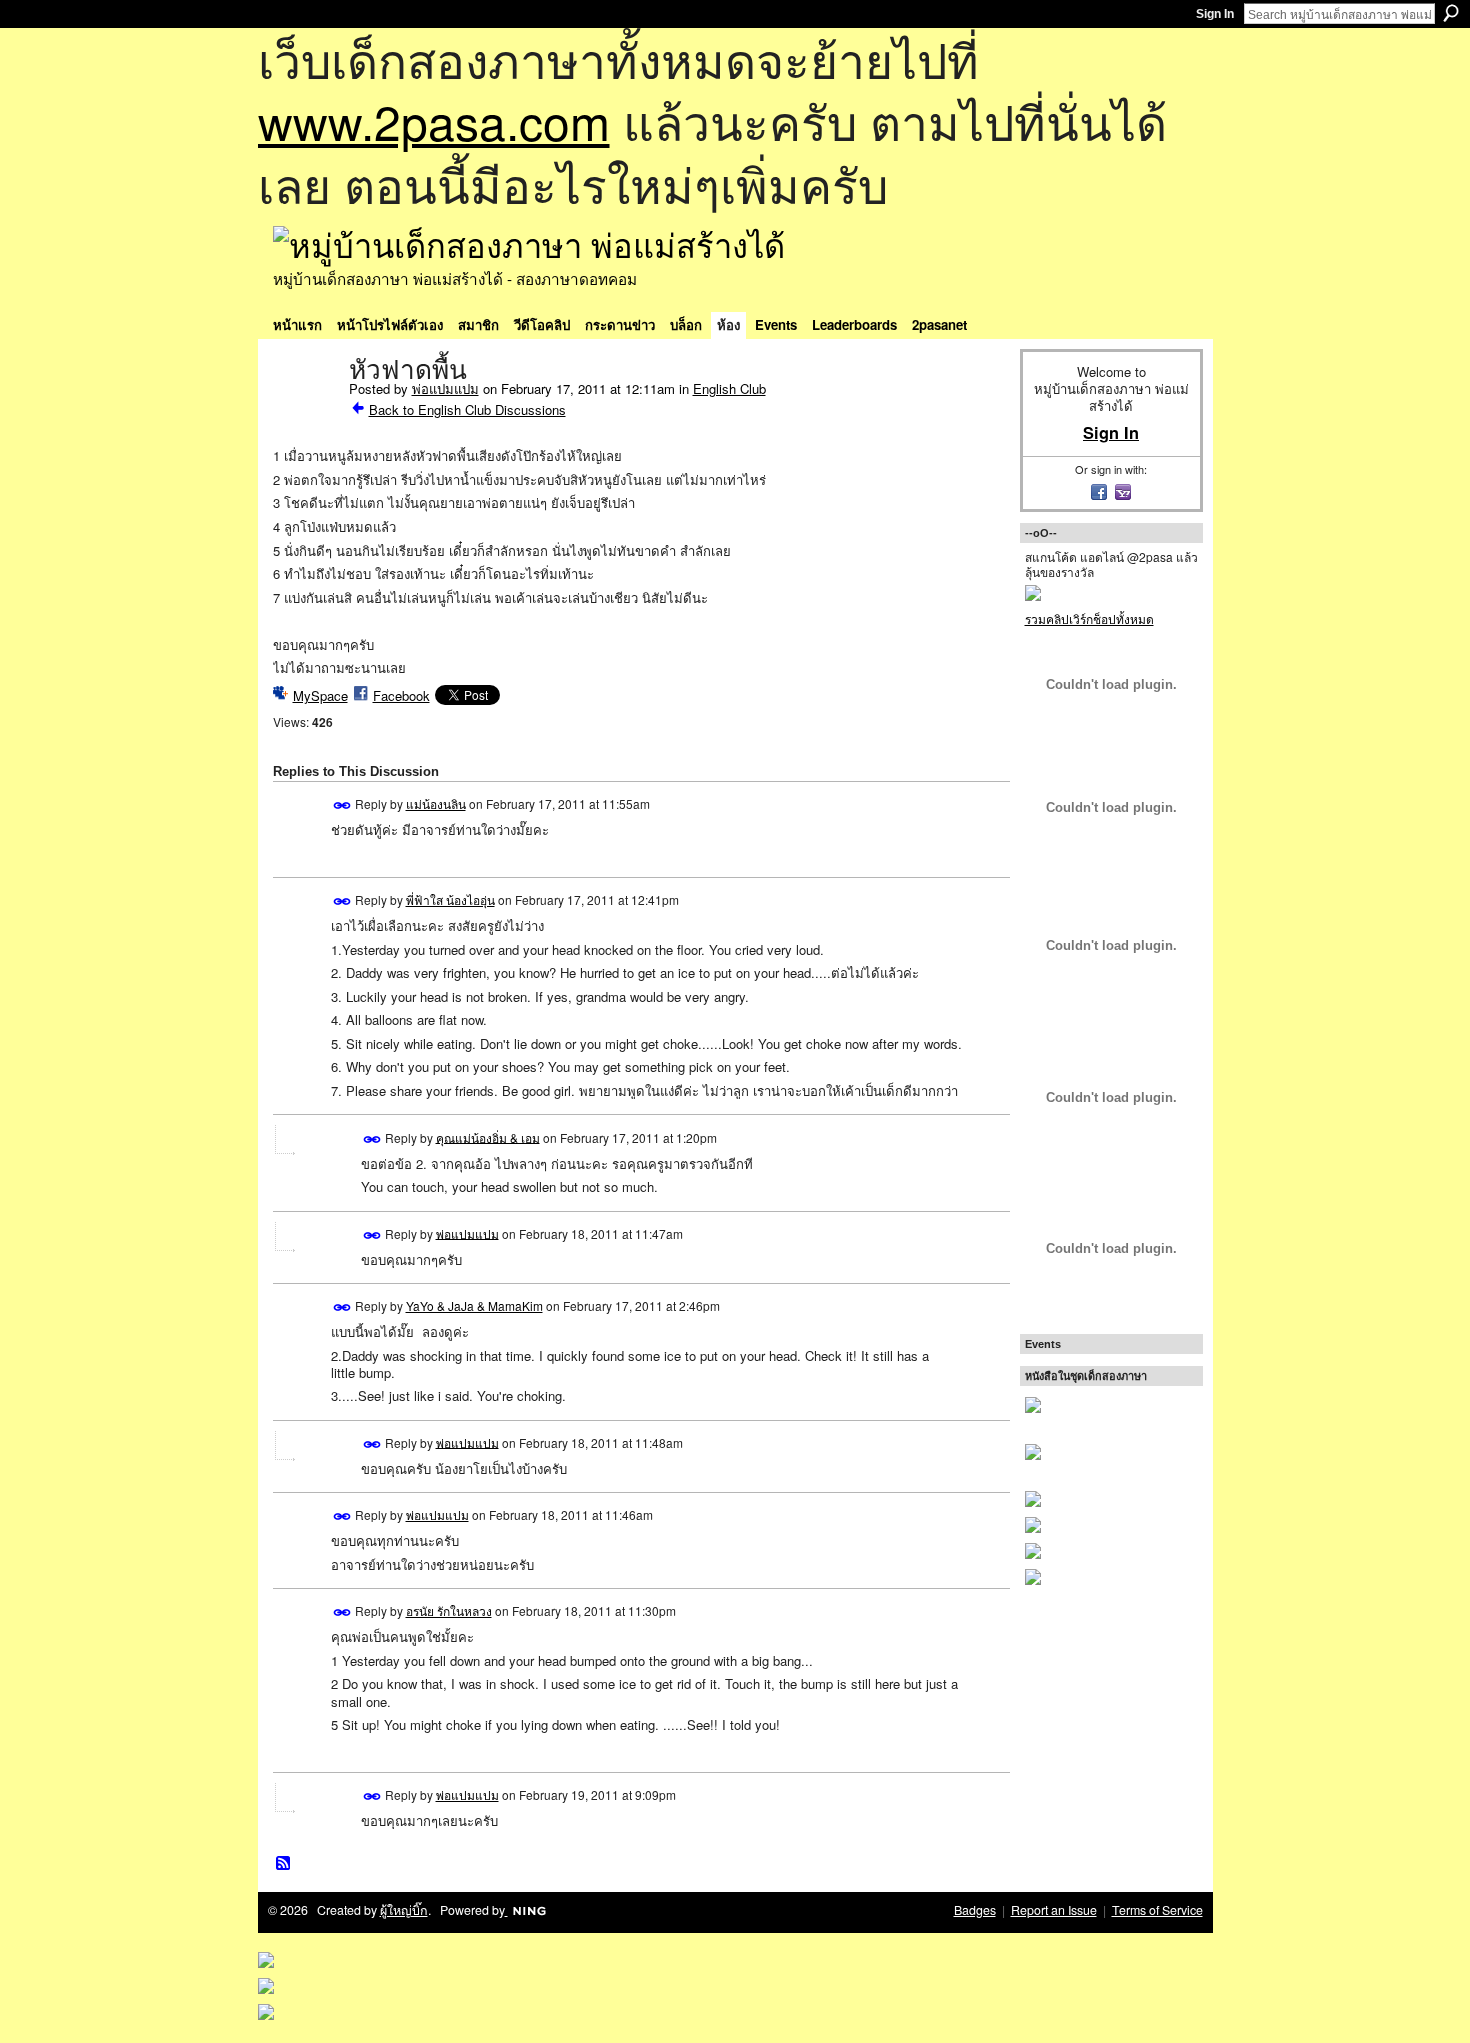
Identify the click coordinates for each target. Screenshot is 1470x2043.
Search (1451, 13)
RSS (284, 1864)
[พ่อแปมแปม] (305, 412)
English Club (729, 388)
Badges (975, 1910)
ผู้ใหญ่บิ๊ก (404, 1910)
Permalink (342, 805)
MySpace (320, 695)
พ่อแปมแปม (445, 388)
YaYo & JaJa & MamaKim (474, 1305)
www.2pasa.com (434, 120)
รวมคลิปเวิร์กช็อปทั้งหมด (1089, 618)
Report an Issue (1054, 1910)
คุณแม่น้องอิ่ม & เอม (488, 1136)
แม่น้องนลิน (436, 803)
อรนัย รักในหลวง (449, 1610)
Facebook (401, 695)
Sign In (1215, 14)
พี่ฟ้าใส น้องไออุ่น (450, 899)
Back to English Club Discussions (467, 409)
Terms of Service (1157, 1910)
